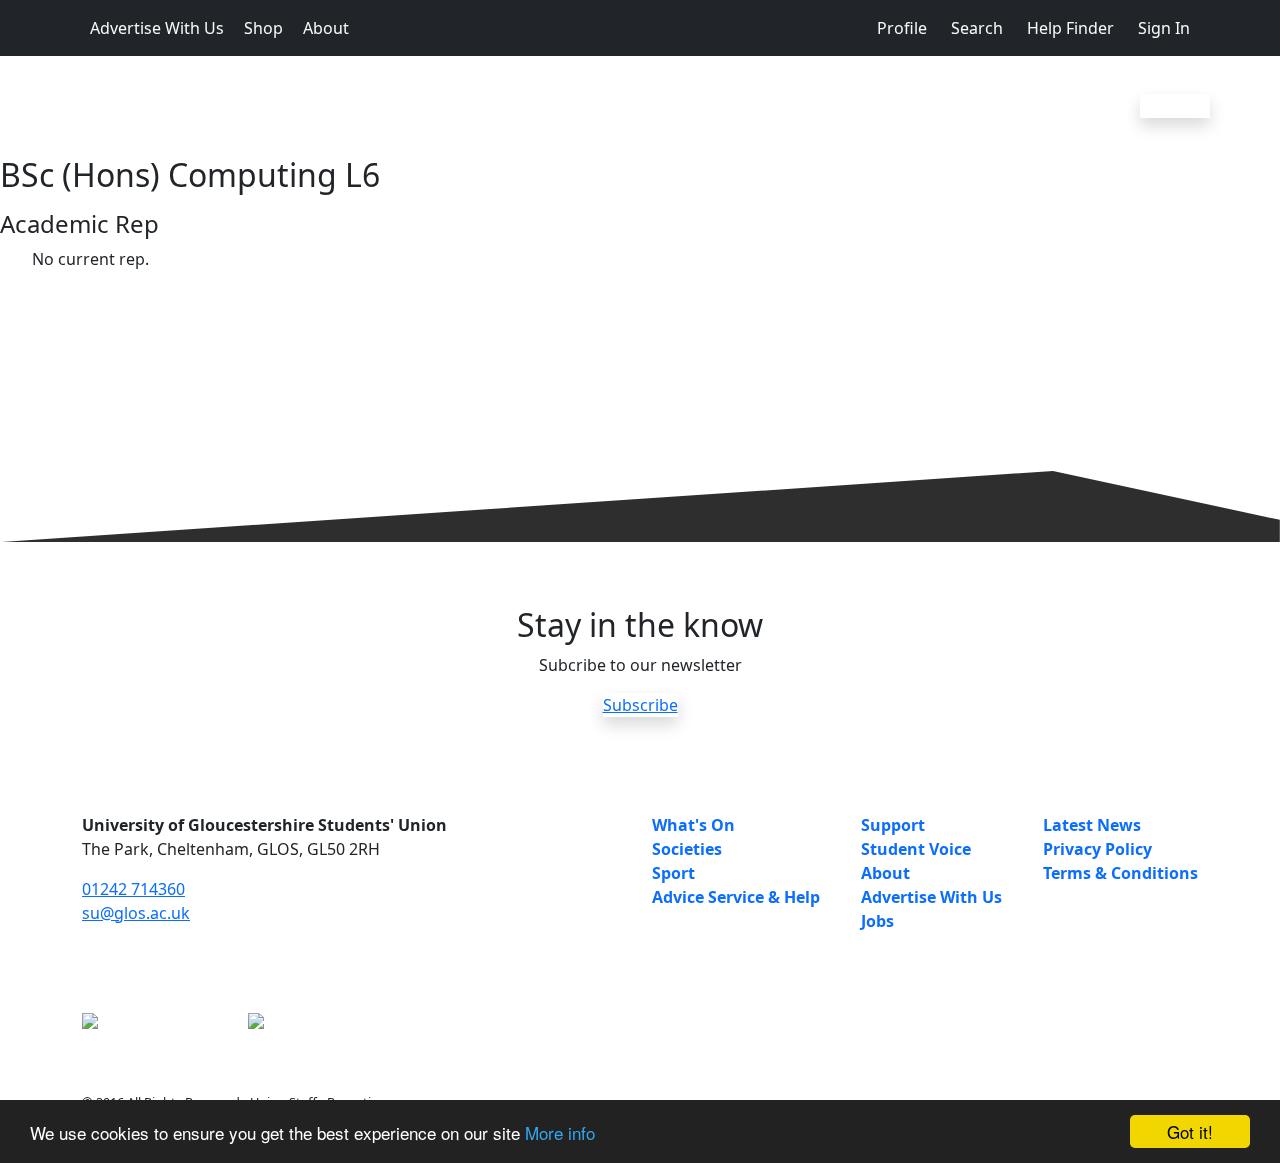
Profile (902, 28)
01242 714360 (133, 889)
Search (977, 28)
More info (560, 1132)
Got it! (1190, 1131)
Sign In (1164, 28)
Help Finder (1070, 28)
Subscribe (640, 705)
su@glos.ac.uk (136, 913)
